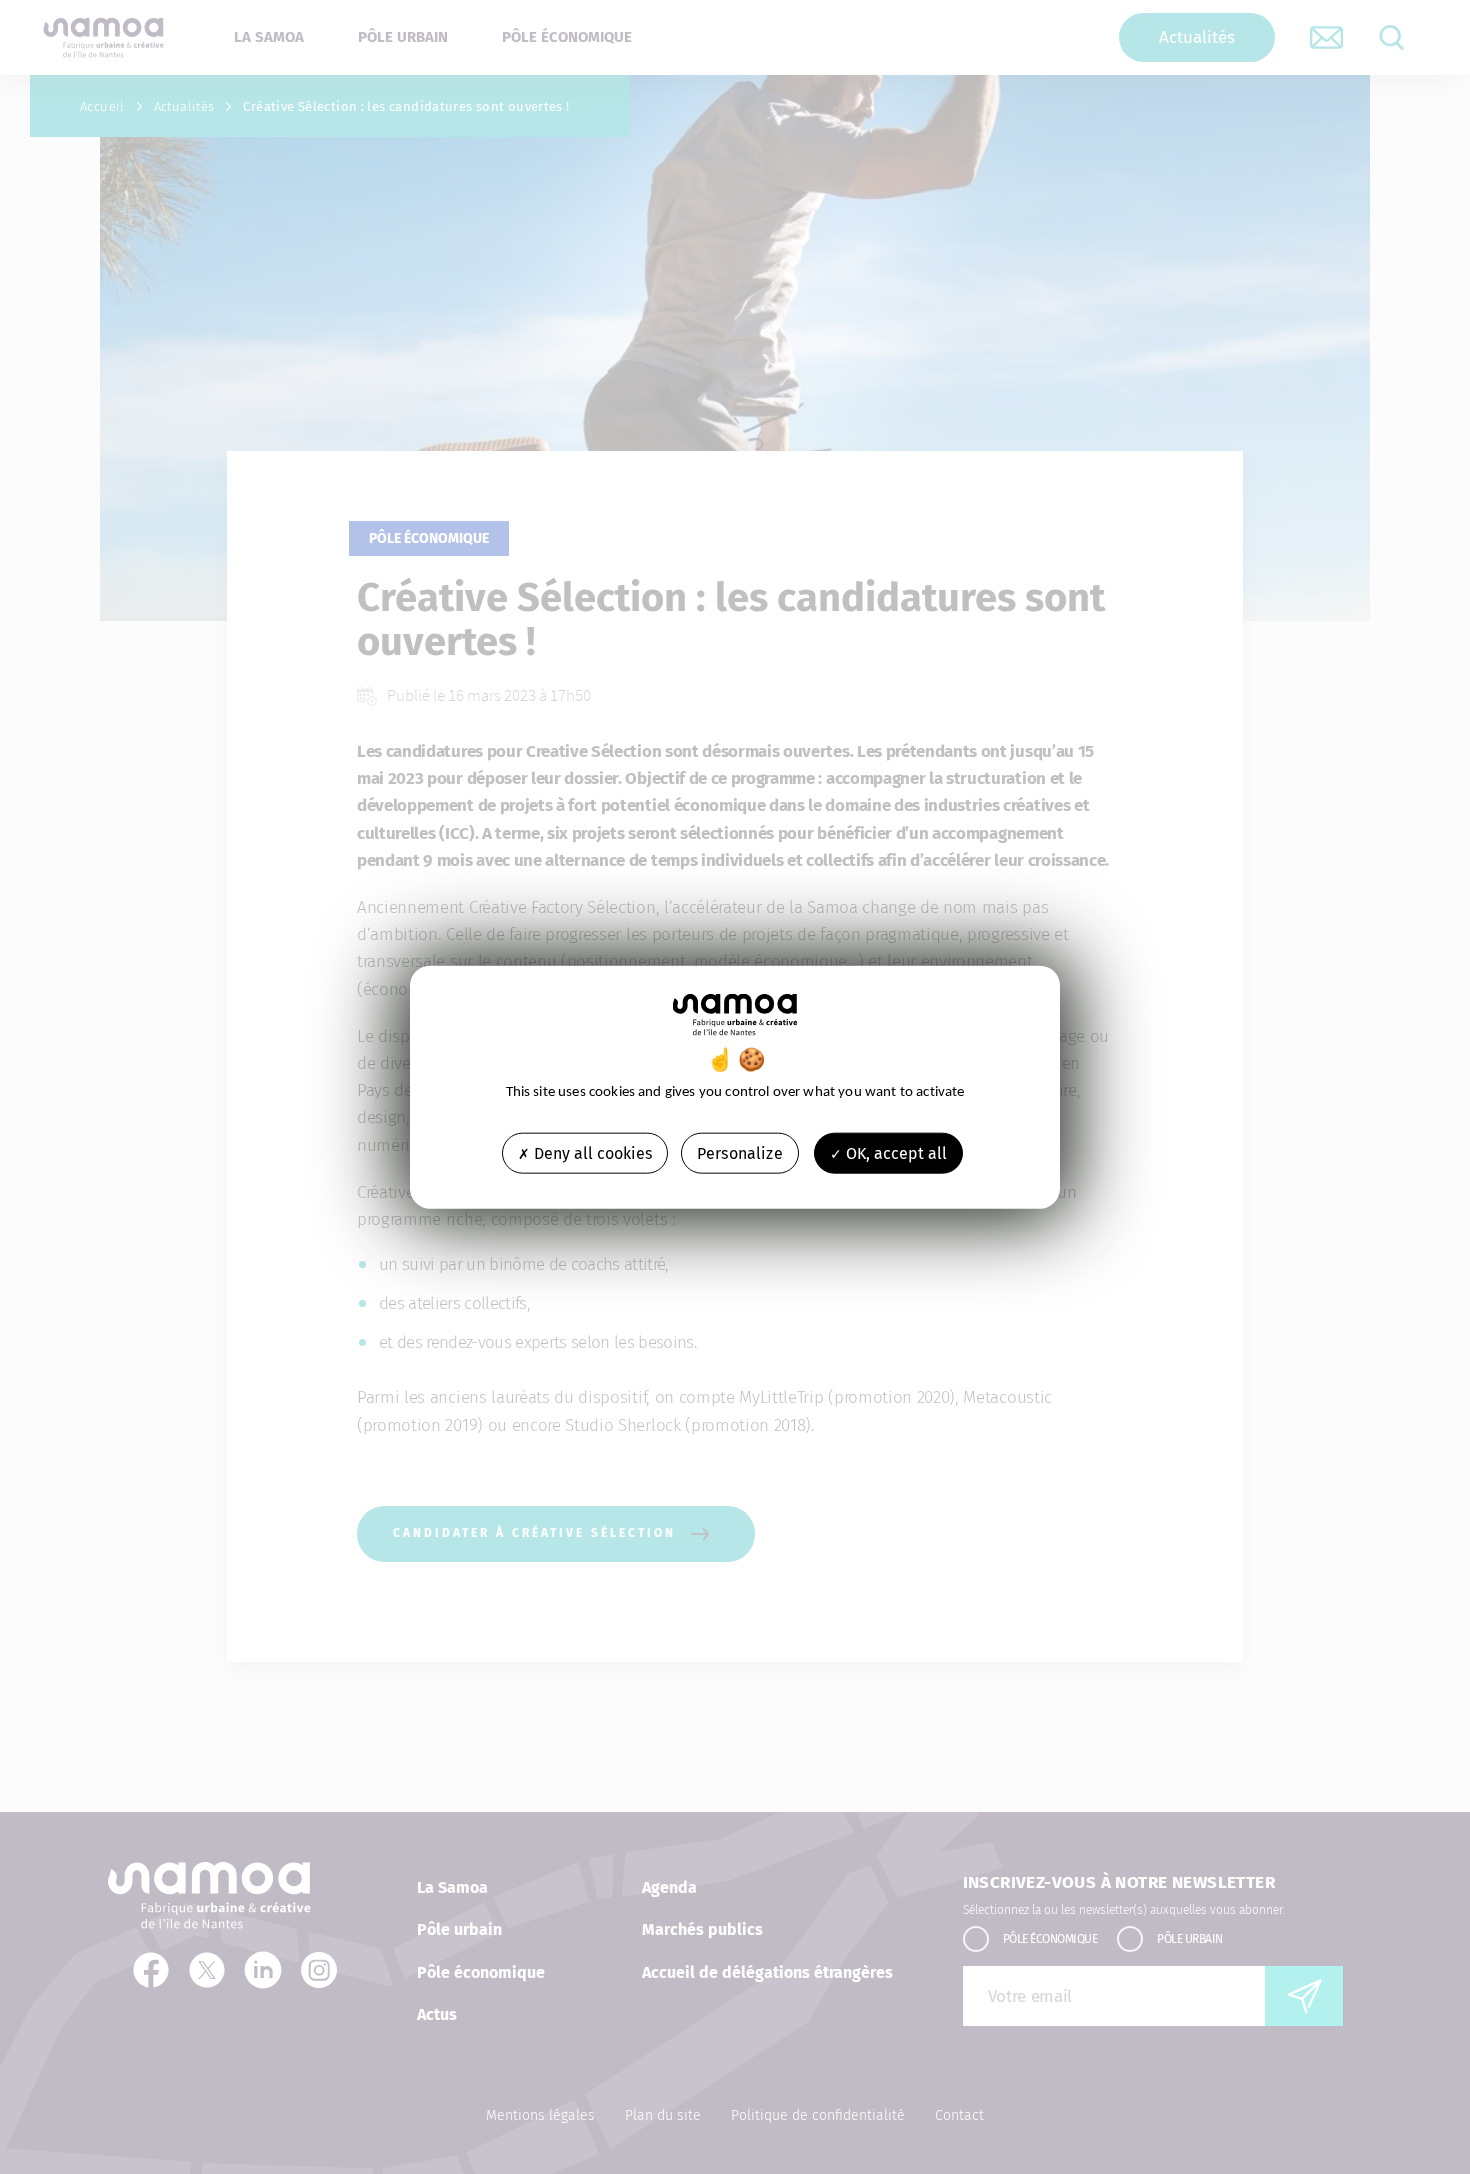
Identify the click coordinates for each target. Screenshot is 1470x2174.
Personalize (740, 1152)
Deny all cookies (591, 1152)
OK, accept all (894, 1152)
